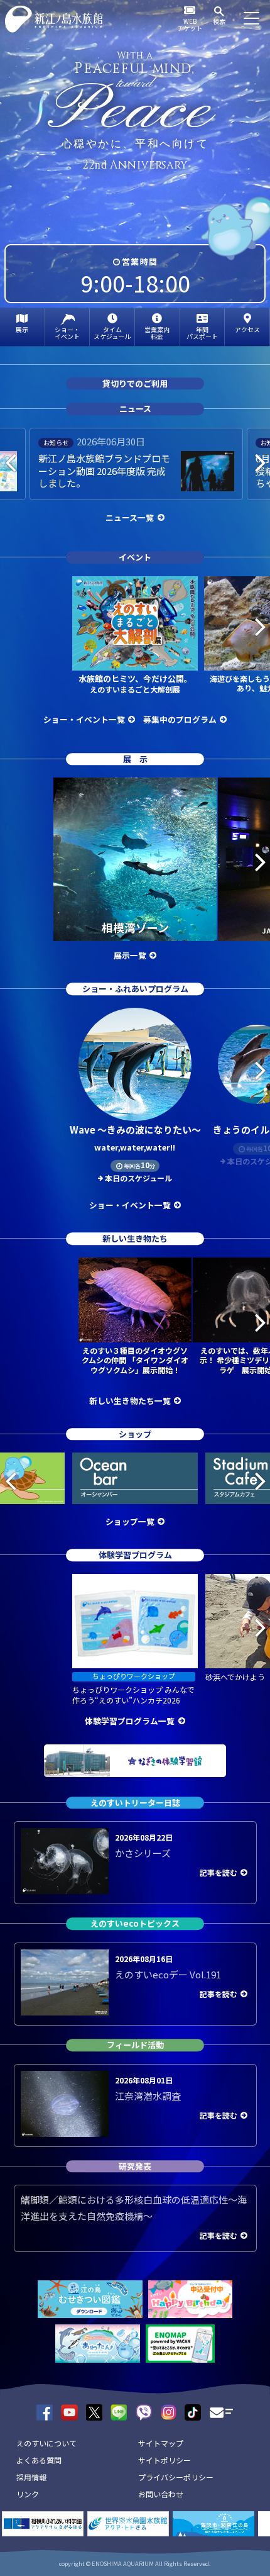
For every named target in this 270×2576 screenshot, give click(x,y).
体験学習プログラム (135, 1555)
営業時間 (140, 261)
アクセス (247, 329)
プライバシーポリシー (176, 2477)
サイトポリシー (165, 2460)
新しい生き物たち (135, 1238)
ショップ (135, 1434)
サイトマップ (161, 2443)
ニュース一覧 (130, 517)
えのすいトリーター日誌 (135, 1803)
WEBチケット (190, 25)
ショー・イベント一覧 (84, 719)
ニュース (135, 409)
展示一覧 (130, 955)
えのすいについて (46, 2443)
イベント (135, 557)
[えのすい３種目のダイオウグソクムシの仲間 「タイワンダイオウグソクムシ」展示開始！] (135, 1300)
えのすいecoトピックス (135, 1924)
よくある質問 (39, 2460)
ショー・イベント (67, 333)
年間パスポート (202, 333)
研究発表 (135, 2166)
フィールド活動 (135, 2045)
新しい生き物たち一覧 (130, 1401)
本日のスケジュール (138, 1178)
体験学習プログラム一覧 (130, 1721)
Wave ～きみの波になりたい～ (135, 1138)
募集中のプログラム (180, 719)
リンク (28, 2494)
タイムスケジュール (112, 333)
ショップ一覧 (130, 1521)
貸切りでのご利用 (135, 383)
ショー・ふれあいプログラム (135, 989)
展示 (22, 329)
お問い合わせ (161, 2494)
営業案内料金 (157, 333)
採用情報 (31, 2477)
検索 (219, 21)
